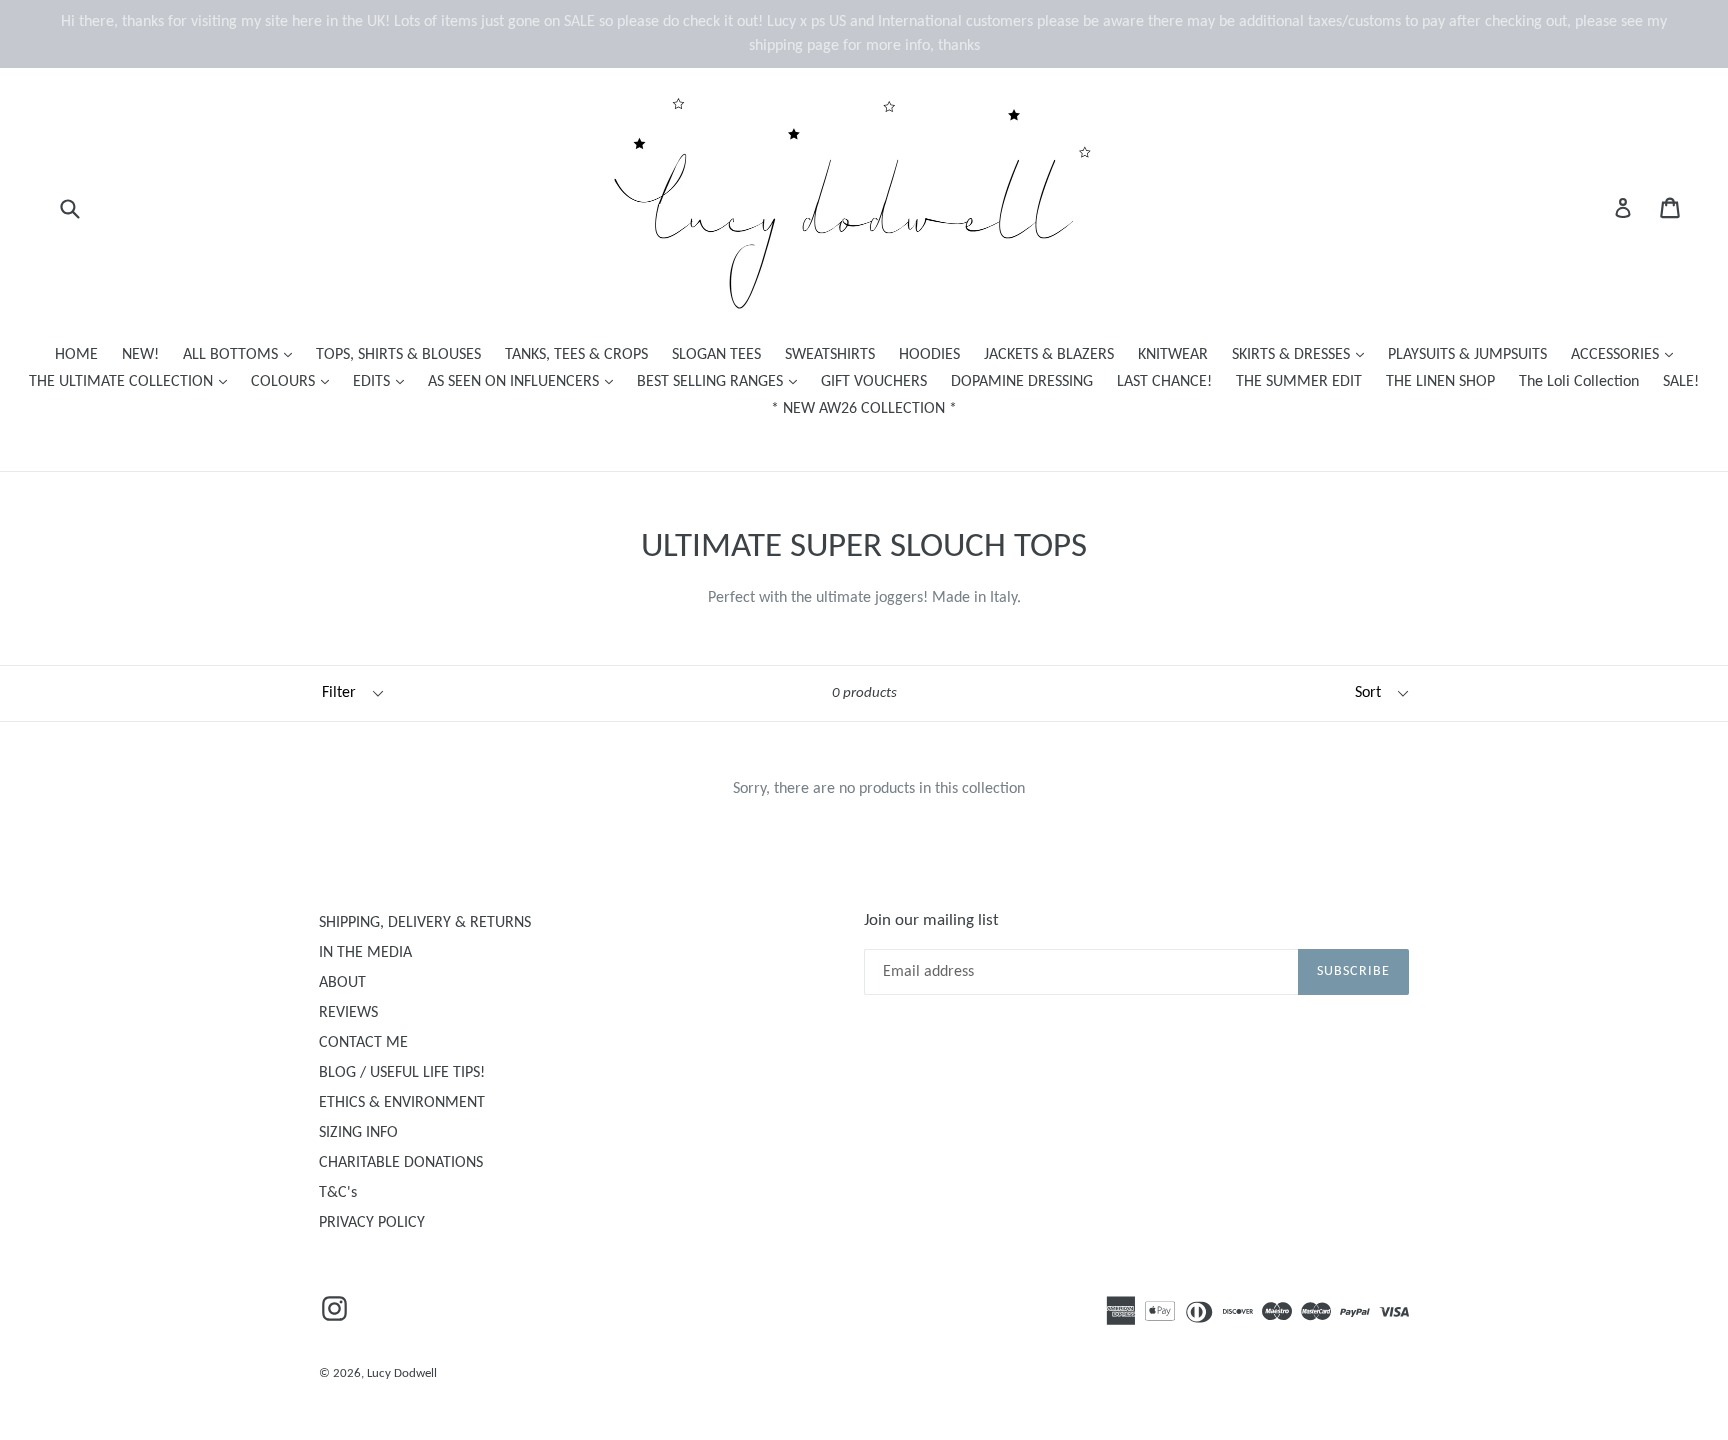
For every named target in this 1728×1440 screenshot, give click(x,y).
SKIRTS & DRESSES (1303, 354)
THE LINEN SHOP (1440, 382)
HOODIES (929, 355)
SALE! (1681, 382)
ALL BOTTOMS (242, 354)
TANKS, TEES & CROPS (576, 355)
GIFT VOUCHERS (874, 382)
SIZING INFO (358, 1133)
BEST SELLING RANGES (722, 381)
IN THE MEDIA (365, 953)
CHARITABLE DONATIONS (401, 1163)
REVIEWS (348, 1013)
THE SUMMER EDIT (1299, 382)
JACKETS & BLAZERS (1049, 355)
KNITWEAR (1173, 355)
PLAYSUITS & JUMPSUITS (1467, 355)
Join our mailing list (931, 920)
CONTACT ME (363, 1043)
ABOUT (342, 983)
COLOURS (295, 381)
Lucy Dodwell (402, 1373)
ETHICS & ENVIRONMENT (402, 1103)
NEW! (140, 355)
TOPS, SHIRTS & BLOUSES (398, 355)
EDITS (383, 381)
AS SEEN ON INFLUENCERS (525, 381)
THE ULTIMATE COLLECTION (133, 381)
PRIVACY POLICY (372, 1223)
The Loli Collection (1579, 382)
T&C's (338, 1193)
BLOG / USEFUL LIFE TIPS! (402, 1073)
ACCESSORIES (1627, 354)
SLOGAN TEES (716, 355)
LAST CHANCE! (1164, 382)
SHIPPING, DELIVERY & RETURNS (425, 923)
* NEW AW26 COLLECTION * (864, 409)
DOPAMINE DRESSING (1022, 382)
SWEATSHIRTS (830, 355)
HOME (76, 355)
